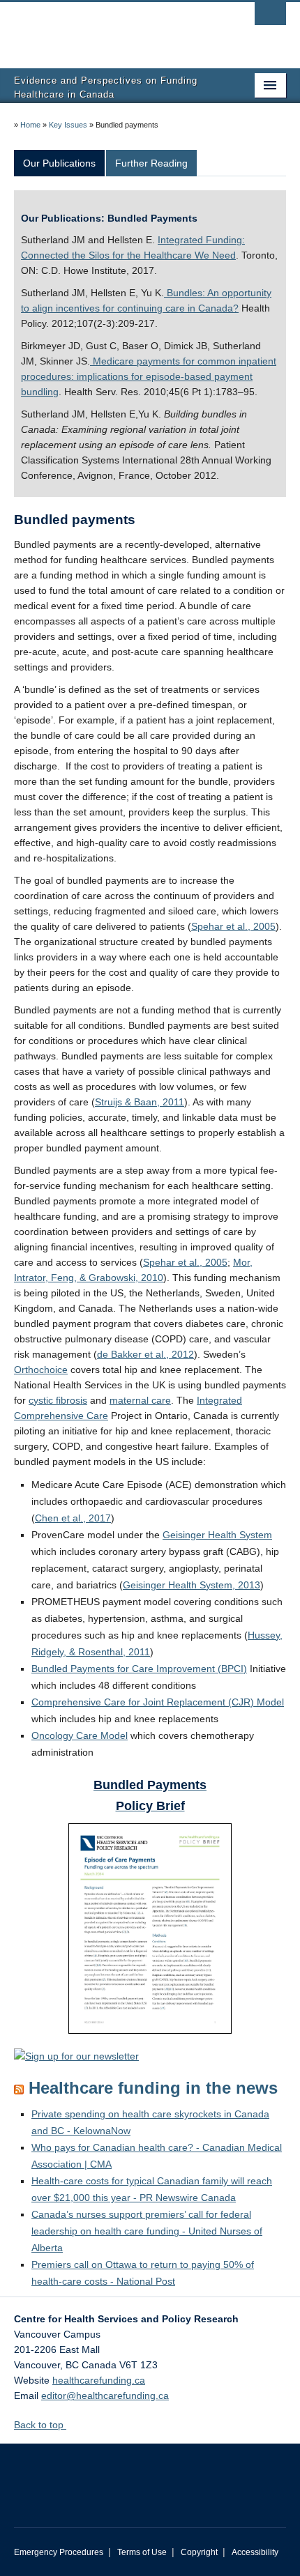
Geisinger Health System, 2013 (192, 1585)
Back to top (40, 2425)
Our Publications (59, 163)
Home (30, 125)
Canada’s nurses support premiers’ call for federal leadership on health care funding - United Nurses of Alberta (147, 2231)
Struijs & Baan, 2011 (140, 1102)
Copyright (199, 2552)
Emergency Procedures (59, 2552)
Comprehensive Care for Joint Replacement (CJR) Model (158, 1702)
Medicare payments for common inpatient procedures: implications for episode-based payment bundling (149, 376)
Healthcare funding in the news (153, 2088)
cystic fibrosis (58, 1400)
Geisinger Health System (217, 1535)
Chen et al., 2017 (73, 1518)
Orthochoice (41, 1370)
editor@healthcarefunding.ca (105, 2395)
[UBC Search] (270, 17)
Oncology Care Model (80, 1735)
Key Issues (68, 125)
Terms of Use (142, 2552)
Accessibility (255, 2552)
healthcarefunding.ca (99, 2380)
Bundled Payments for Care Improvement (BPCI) (139, 1669)
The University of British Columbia (109, 29)
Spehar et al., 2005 (233, 926)
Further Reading (151, 163)
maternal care (140, 1400)
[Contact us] (76, 2055)
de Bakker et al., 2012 (145, 1354)
